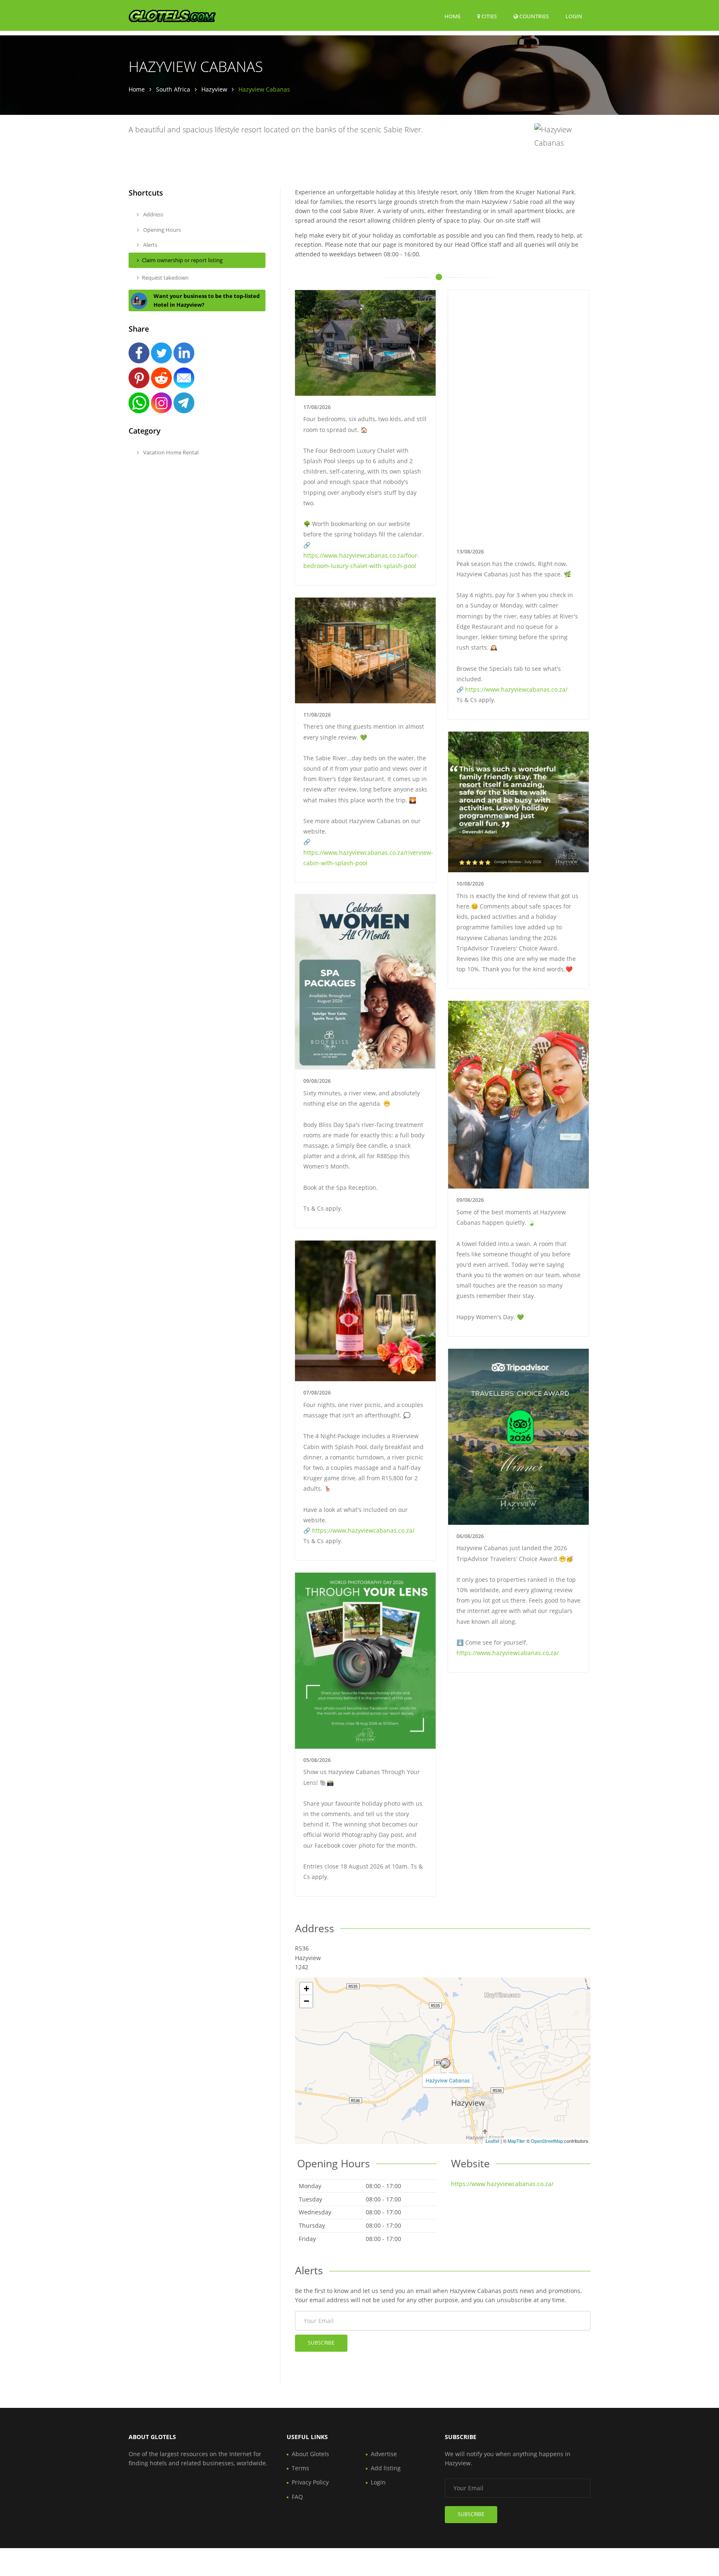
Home (452, 16)
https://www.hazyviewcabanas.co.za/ (516, 689)
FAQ (297, 2497)
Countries (533, 16)
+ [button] (306, 1989)
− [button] (306, 2001)
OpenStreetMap (547, 2141)
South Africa (173, 89)
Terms (300, 2468)
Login (574, 16)
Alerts (150, 245)
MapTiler (516, 2141)
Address (152, 214)
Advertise (384, 2454)
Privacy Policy (310, 2482)
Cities (488, 16)
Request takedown (165, 278)
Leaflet (492, 2141)
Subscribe (321, 2343)
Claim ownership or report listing (182, 260)
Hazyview (214, 89)
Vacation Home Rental (170, 452)
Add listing (386, 2468)
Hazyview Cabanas (448, 2080)
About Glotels (310, 2454)
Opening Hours (161, 230)
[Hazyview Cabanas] (445, 2063)
